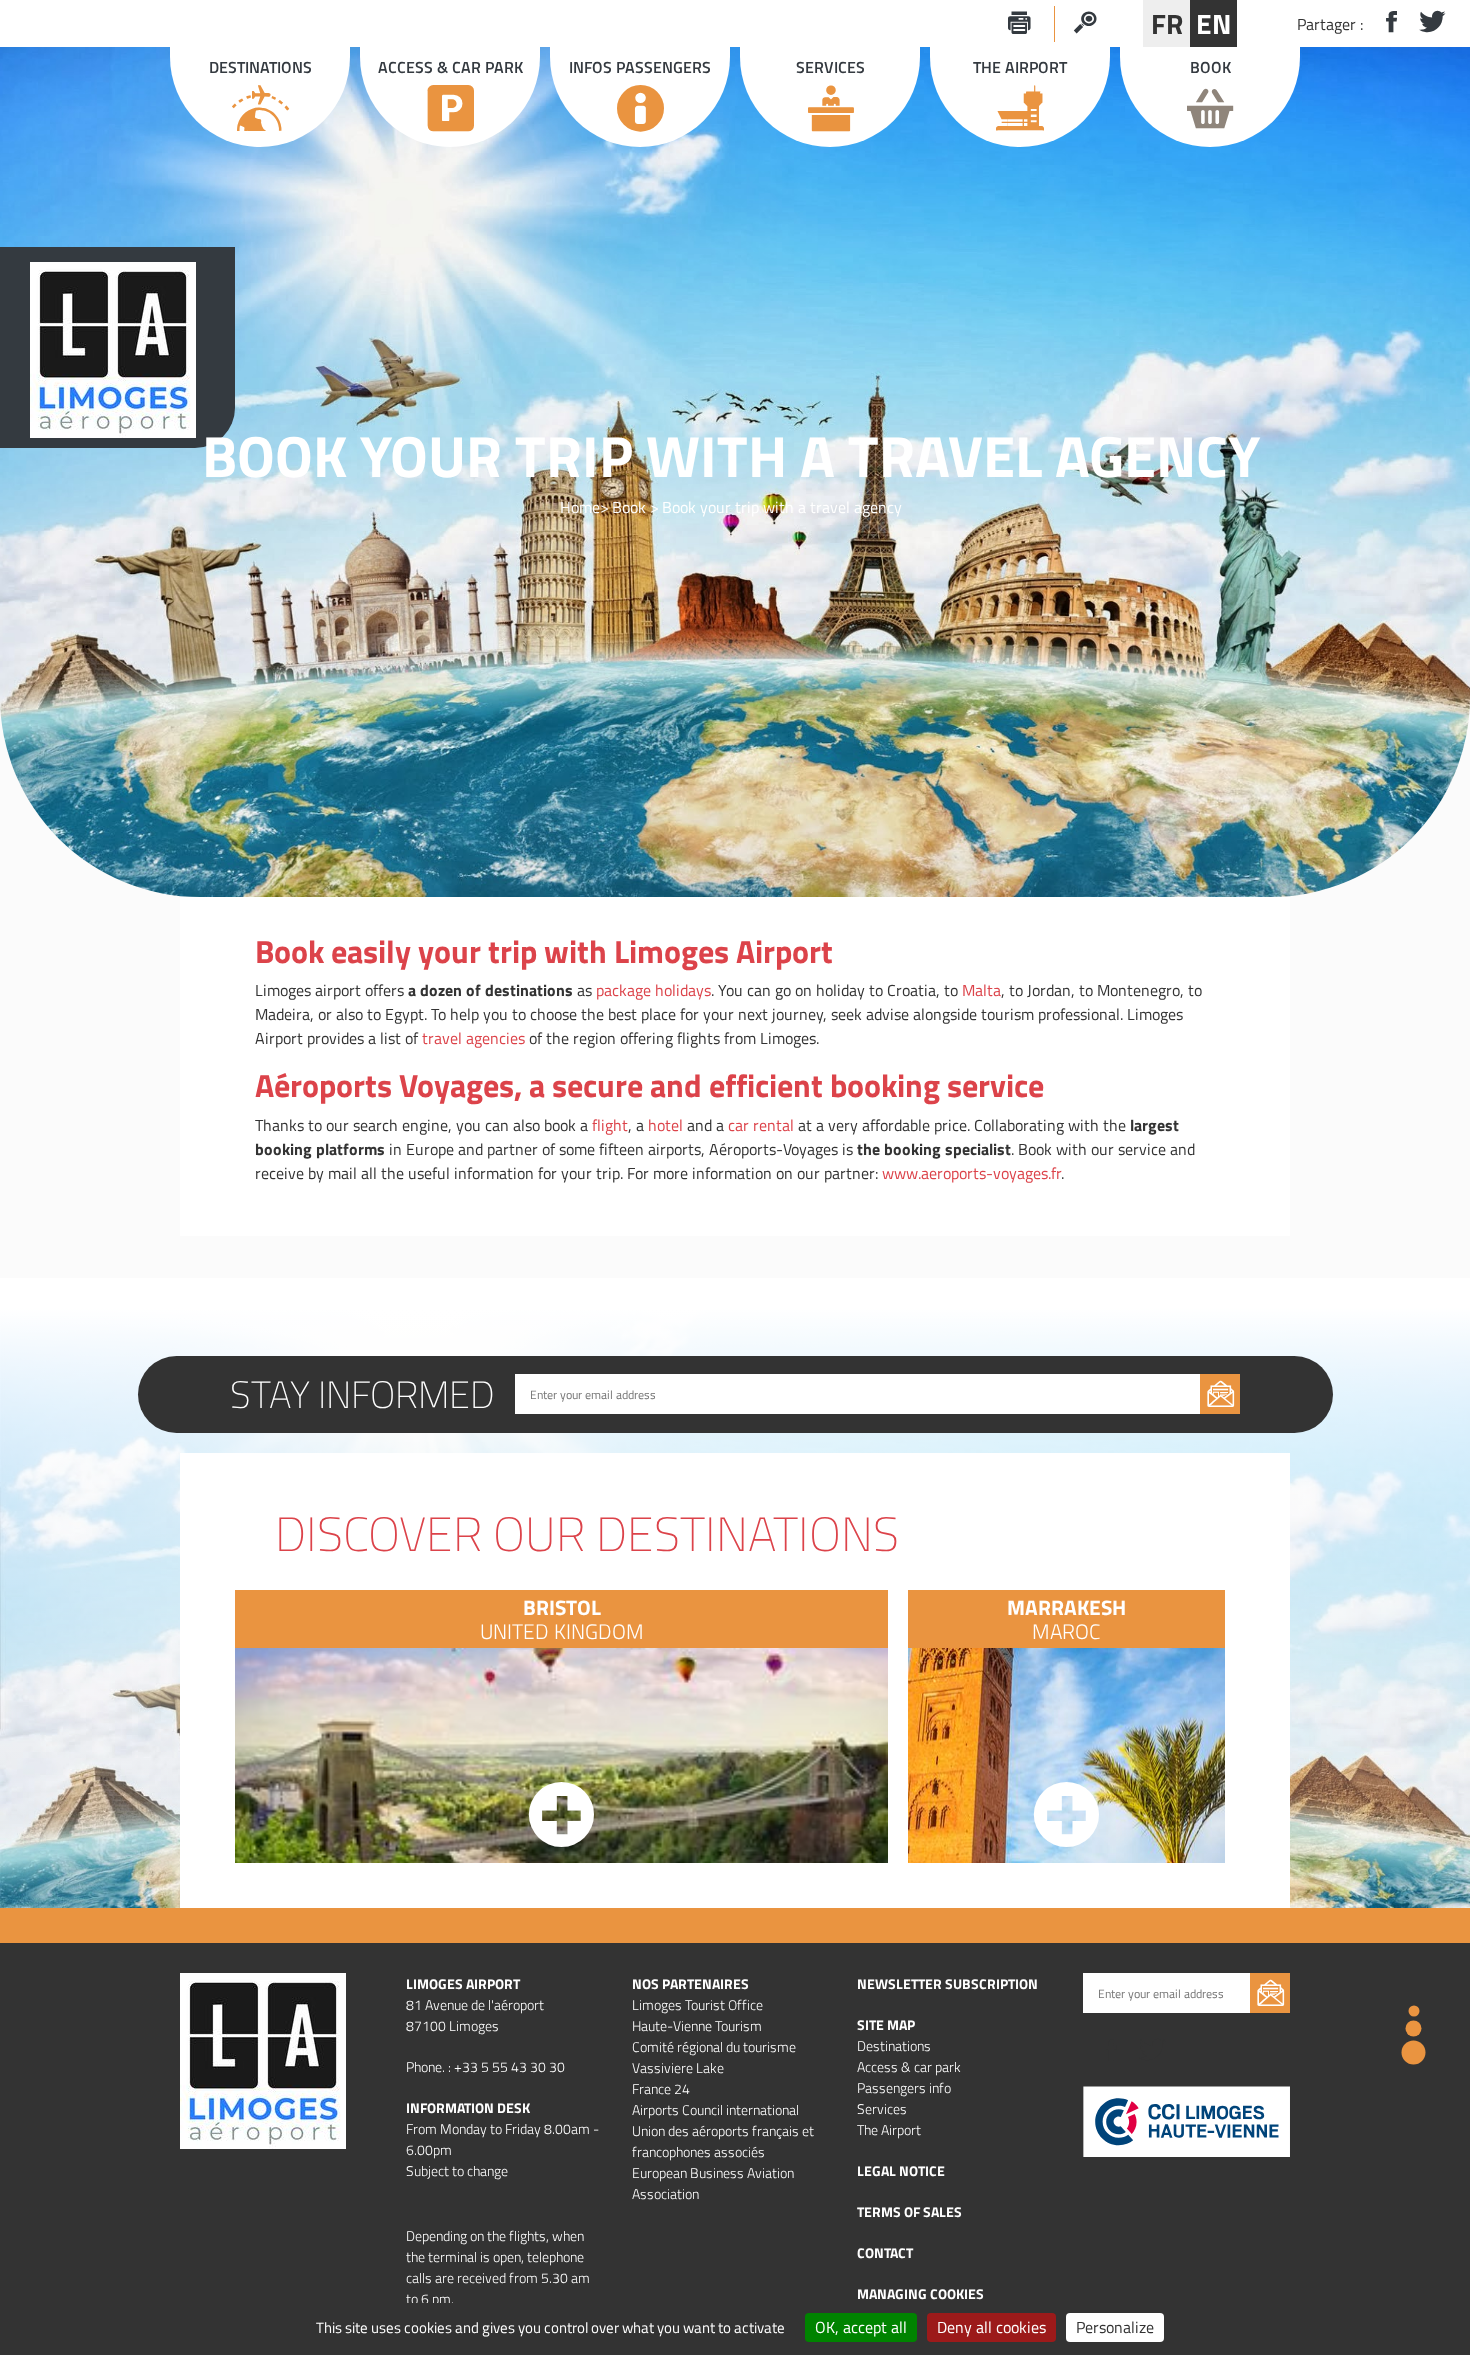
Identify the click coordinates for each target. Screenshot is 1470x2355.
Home (580, 507)
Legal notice (901, 2170)
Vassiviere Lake (678, 2067)
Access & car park (909, 2066)
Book (629, 507)
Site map (886, 2024)
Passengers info (904, 2087)
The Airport (889, 2129)
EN (1213, 23)
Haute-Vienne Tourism (697, 2025)
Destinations (894, 2045)
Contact (885, 2252)
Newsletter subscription (947, 1983)
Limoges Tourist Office (697, 2004)
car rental (761, 1125)
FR (1167, 23)
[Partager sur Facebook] (1383, 23)
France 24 (661, 2088)
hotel (665, 1125)
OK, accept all (861, 2327)
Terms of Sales (909, 2211)
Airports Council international (715, 2109)
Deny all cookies (991, 2327)
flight (610, 1125)
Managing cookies (920, 2293)
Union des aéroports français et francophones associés (723, 2141)
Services (882, 2108)
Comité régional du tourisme (714, 2046)
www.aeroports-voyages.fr (971, 1173)
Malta (981, 990)
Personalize (1115, 2327)
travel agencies (473, 1038)
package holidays (653, 990)
